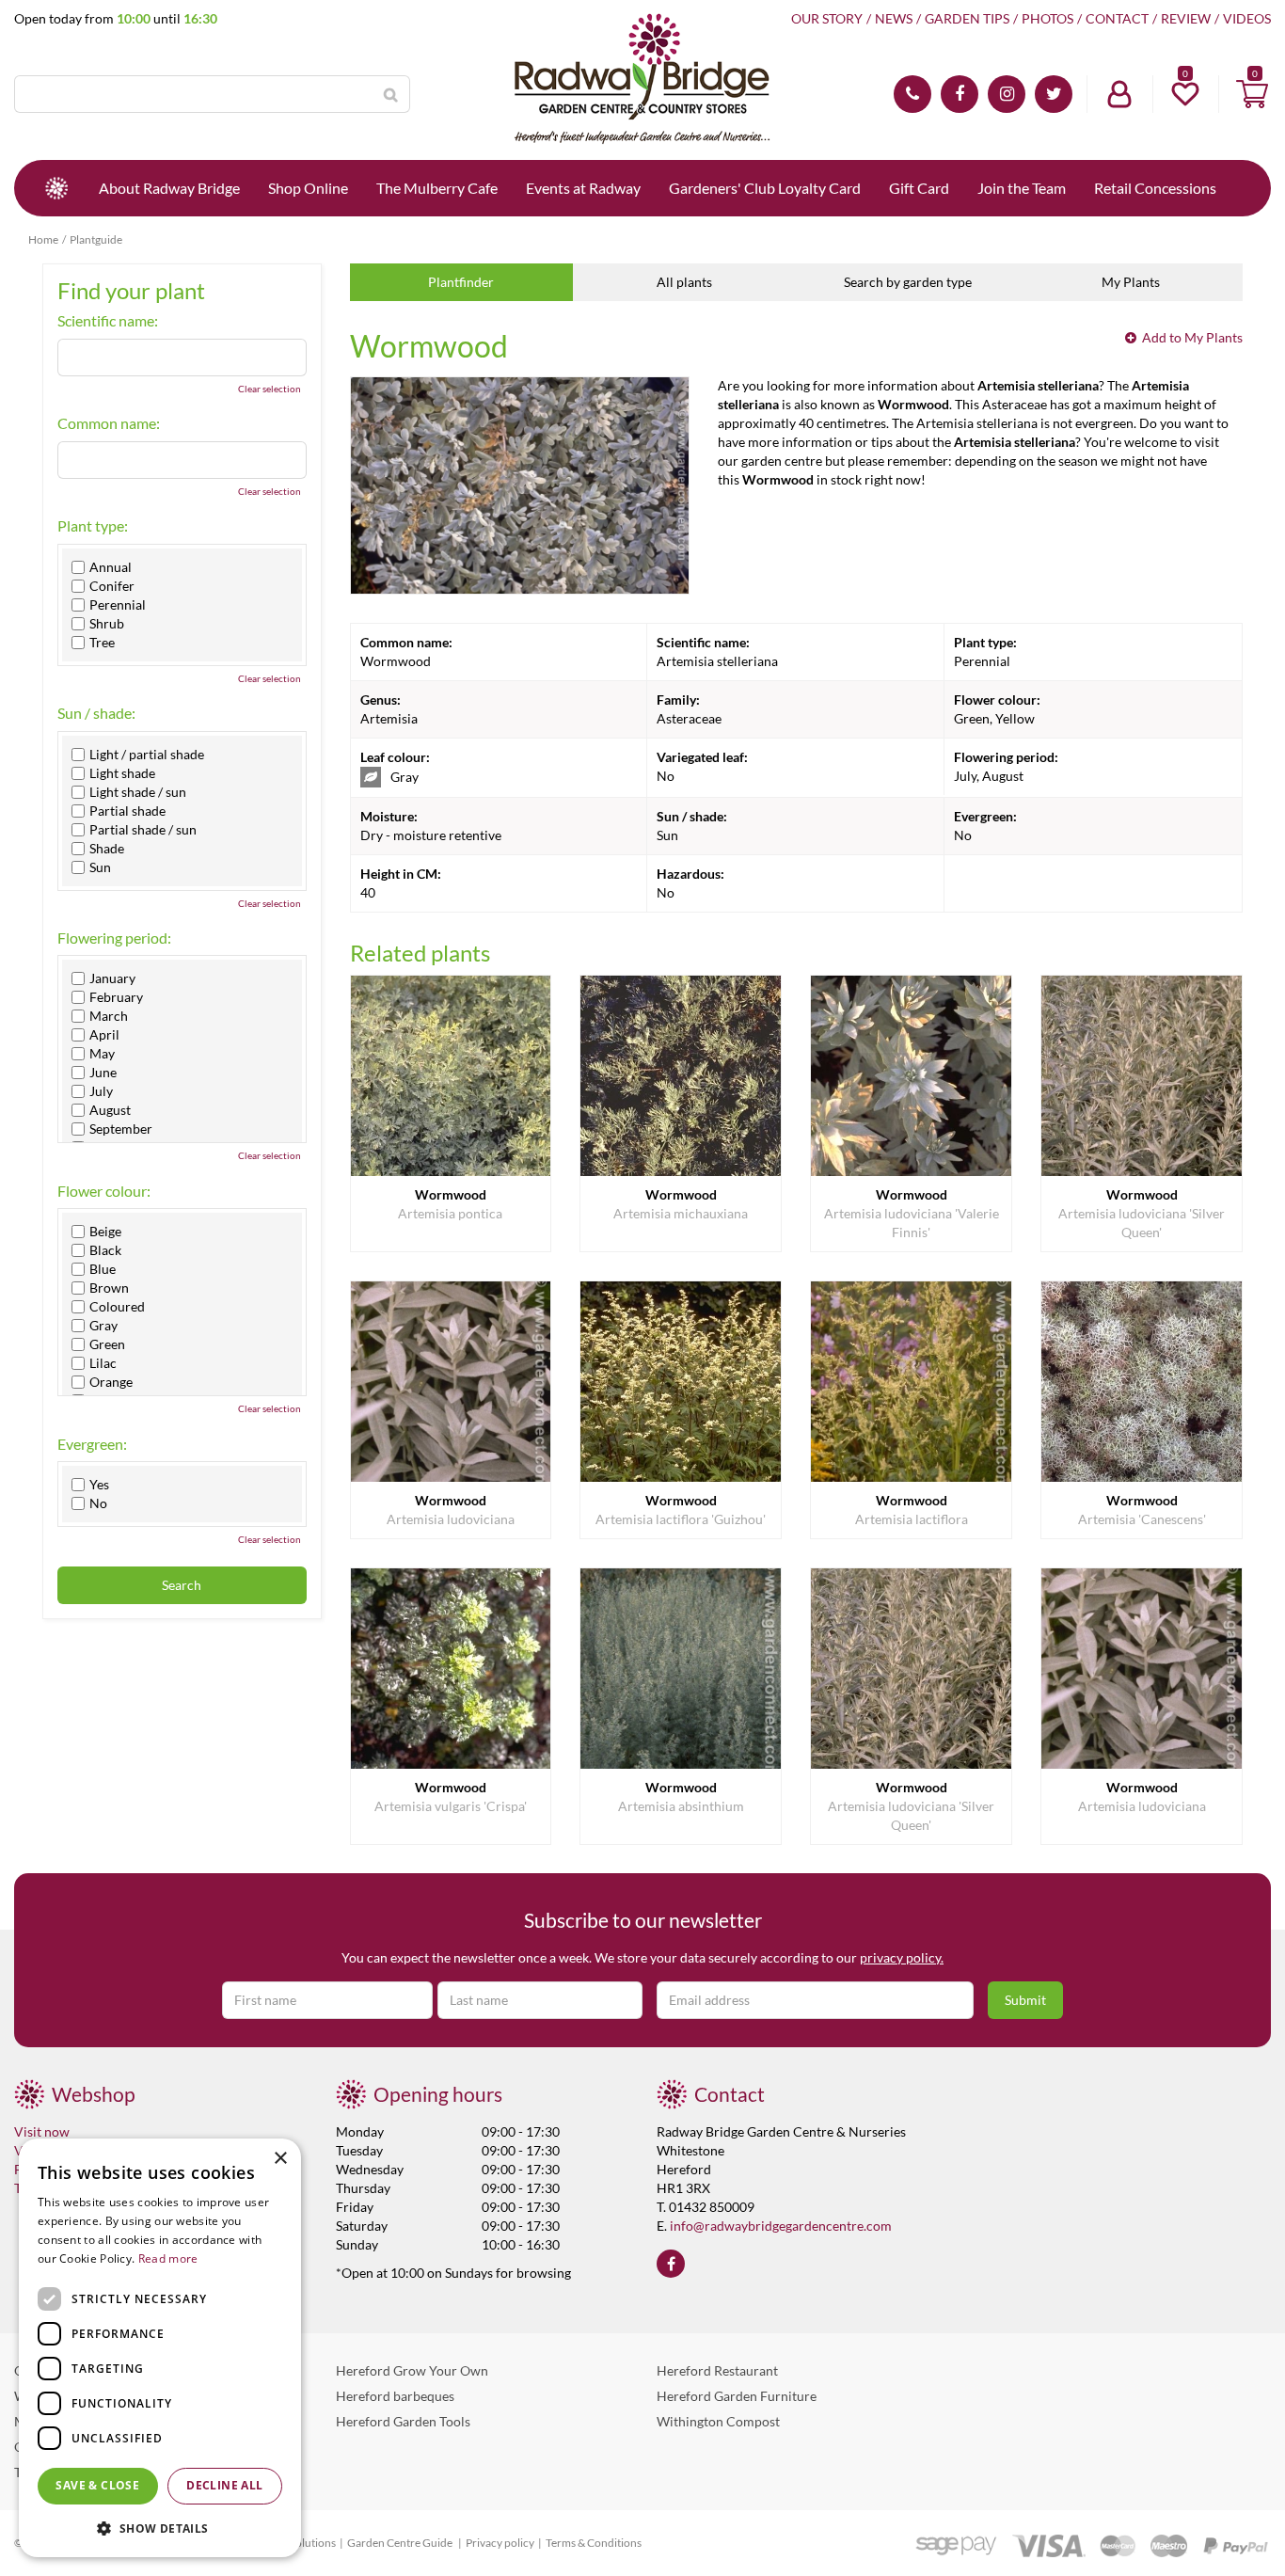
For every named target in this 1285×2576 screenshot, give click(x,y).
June (103, 1073)
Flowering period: (114, 938)
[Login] (1119, 94)
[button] (160, 2528)
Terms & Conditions (594, 2543)
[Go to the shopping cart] (1252, 94)
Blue (103, 1269)
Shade (107, 849)
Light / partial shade (147, 755)
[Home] (56, 188)
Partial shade (127, 811)
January (112, 978)
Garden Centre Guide (401, 2543)
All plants (684, 282)
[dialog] (160, 2348)
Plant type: (93, 526)
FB (960, 94)
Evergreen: (92, 1444)
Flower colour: (104, 1191)
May (102, 1054)
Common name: (109, 423)
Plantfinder (461, 282)
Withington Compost (718, 2421)
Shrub (107, 624)
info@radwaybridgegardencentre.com (781, 2226)
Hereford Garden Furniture (737, 2396)
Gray (103, 1326)
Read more (168, 2258)
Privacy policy (500, 2543)
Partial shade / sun (143, 830)
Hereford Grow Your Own (412, 2370)
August (110, 1110)
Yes (99, 1485)
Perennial (118, 605)
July (101, 1091)
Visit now (42, 2131)
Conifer (112, 586)
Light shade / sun (138, 792)
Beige (105, 1232)
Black (105, 1250)
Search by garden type (908, 282)
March (109, 1016)
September (121, 1129)
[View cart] (1252, 94)
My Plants (1131, 282)
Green (107, 1344)
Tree (102, 643)
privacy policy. (902, 1957)
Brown (109, 1288)
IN (1007, 94)
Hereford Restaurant (717, 2370)
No (98, 1503)
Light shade (122, 773)
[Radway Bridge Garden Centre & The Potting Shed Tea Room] (642, 80)
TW (1054, 94)
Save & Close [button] (97, 2485)
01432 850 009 (912, 94)
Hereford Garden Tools (403, 2421)
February (116, 997)
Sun (100, 867)
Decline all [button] (224, 2485)
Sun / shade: (96, 713)
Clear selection (270, 389)
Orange (111, 1382)
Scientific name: (108, 321)
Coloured (117, 1307)
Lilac (103, 1363)
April (104, 1035)
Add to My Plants (1192, 337)
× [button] (280, 2159)
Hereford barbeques (395, 2396)
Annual (111, 567)
